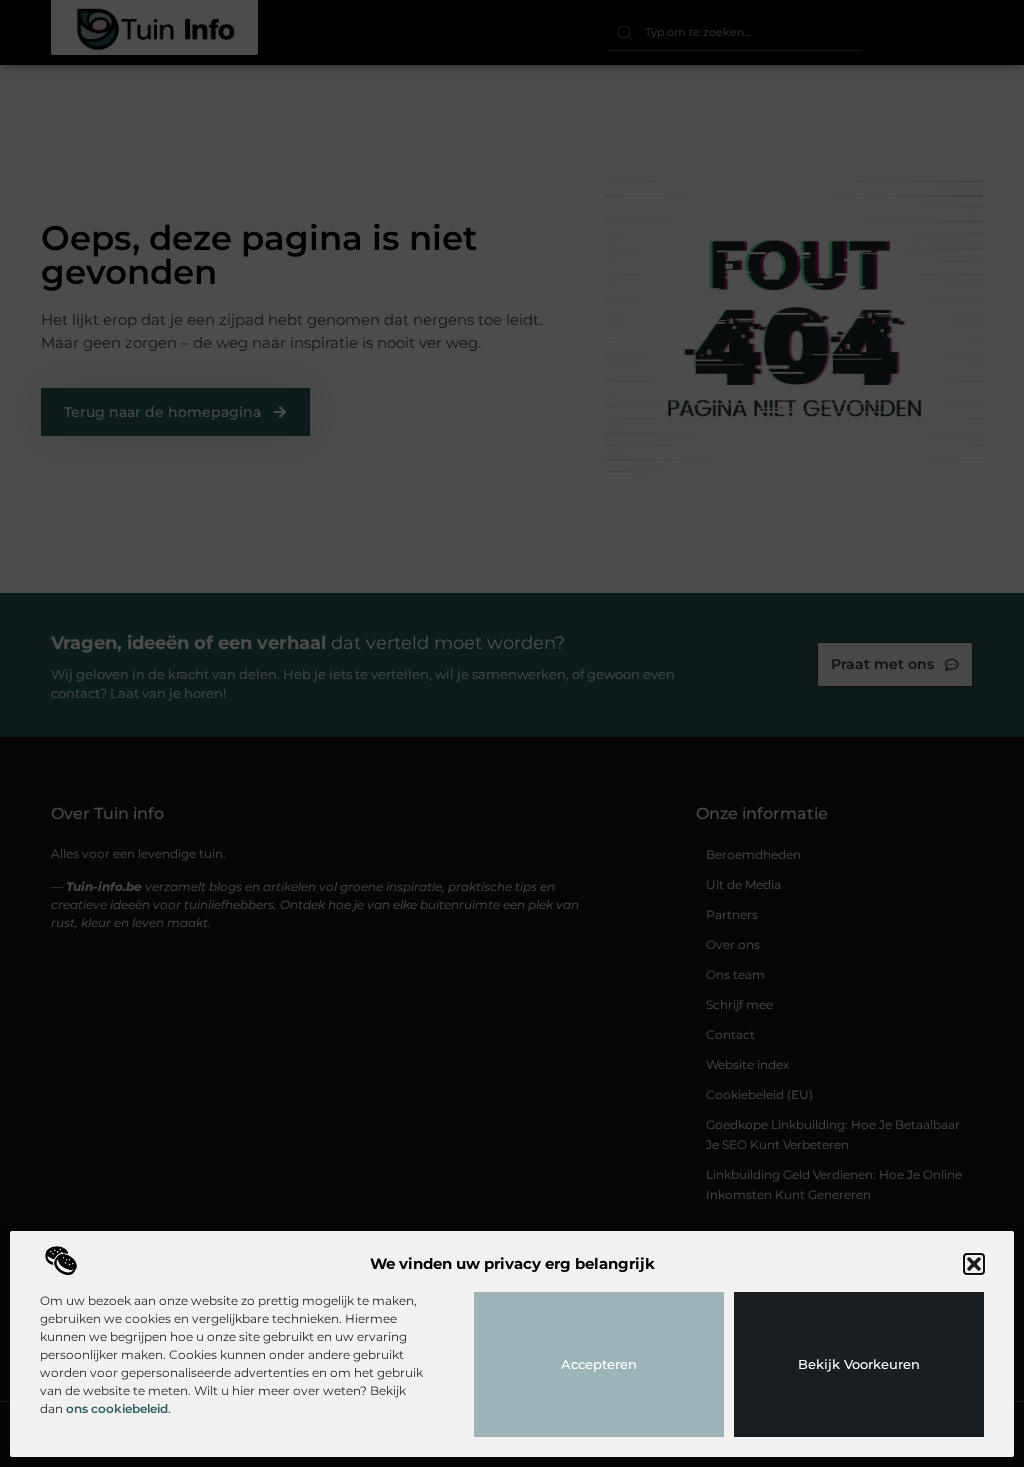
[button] (974, 1264)
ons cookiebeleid (117, 1408)
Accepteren (599, 1364)
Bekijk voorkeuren (859, 1364)
